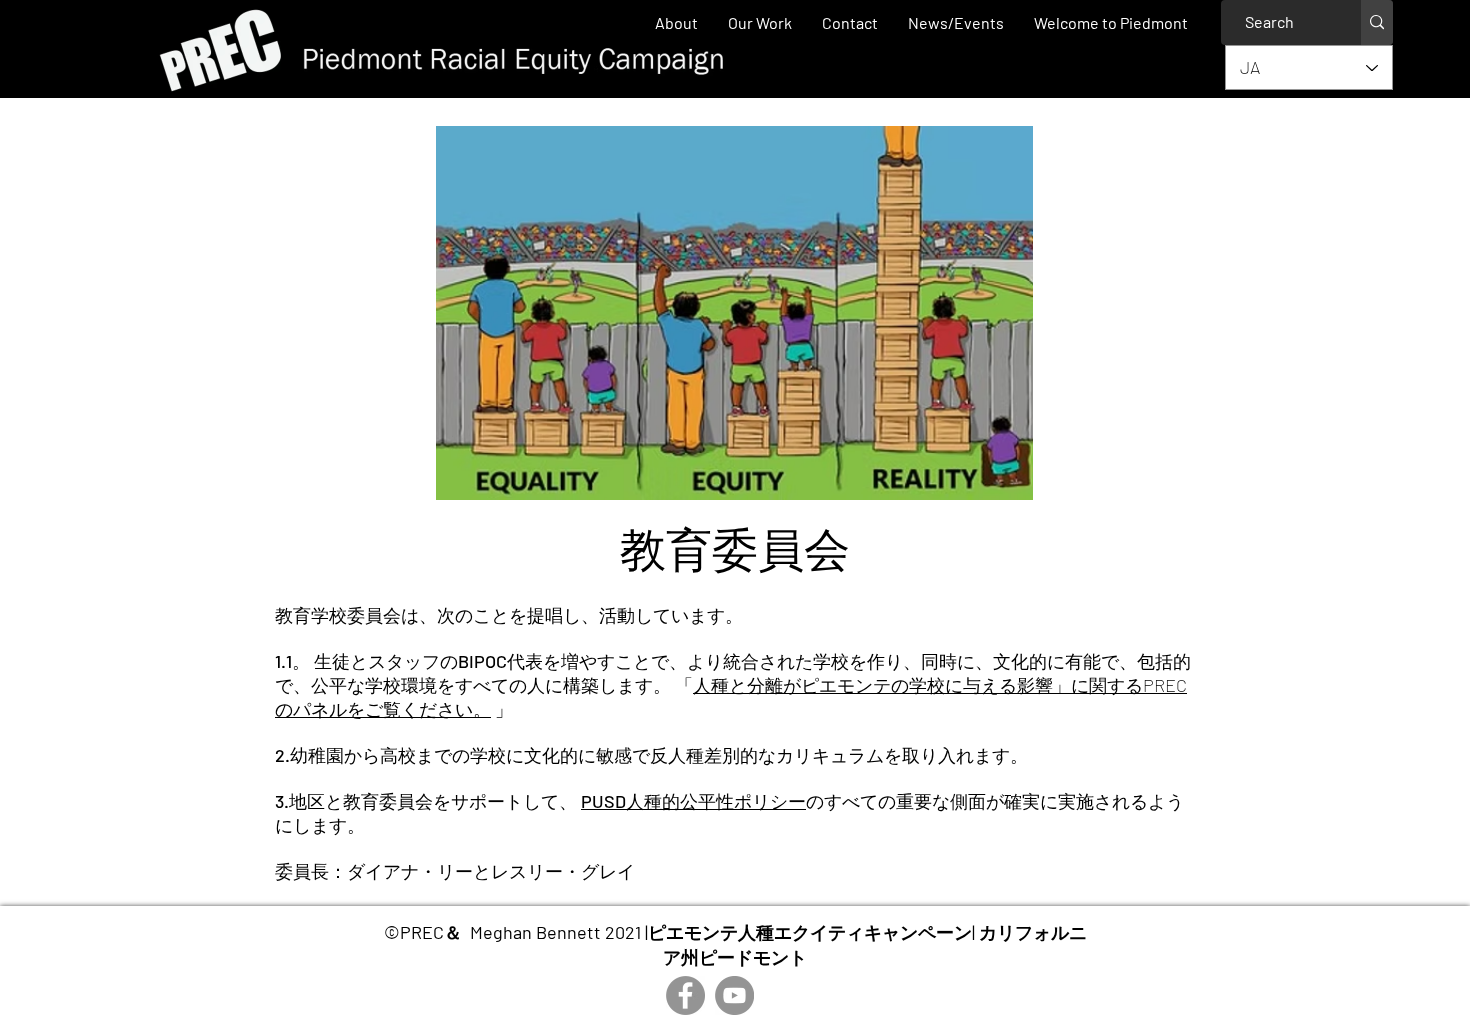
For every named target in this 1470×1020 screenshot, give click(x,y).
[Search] (1377, 22)
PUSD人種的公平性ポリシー (693, 801)
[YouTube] (734, 995)
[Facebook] (685, 995)
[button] (760, 22)
